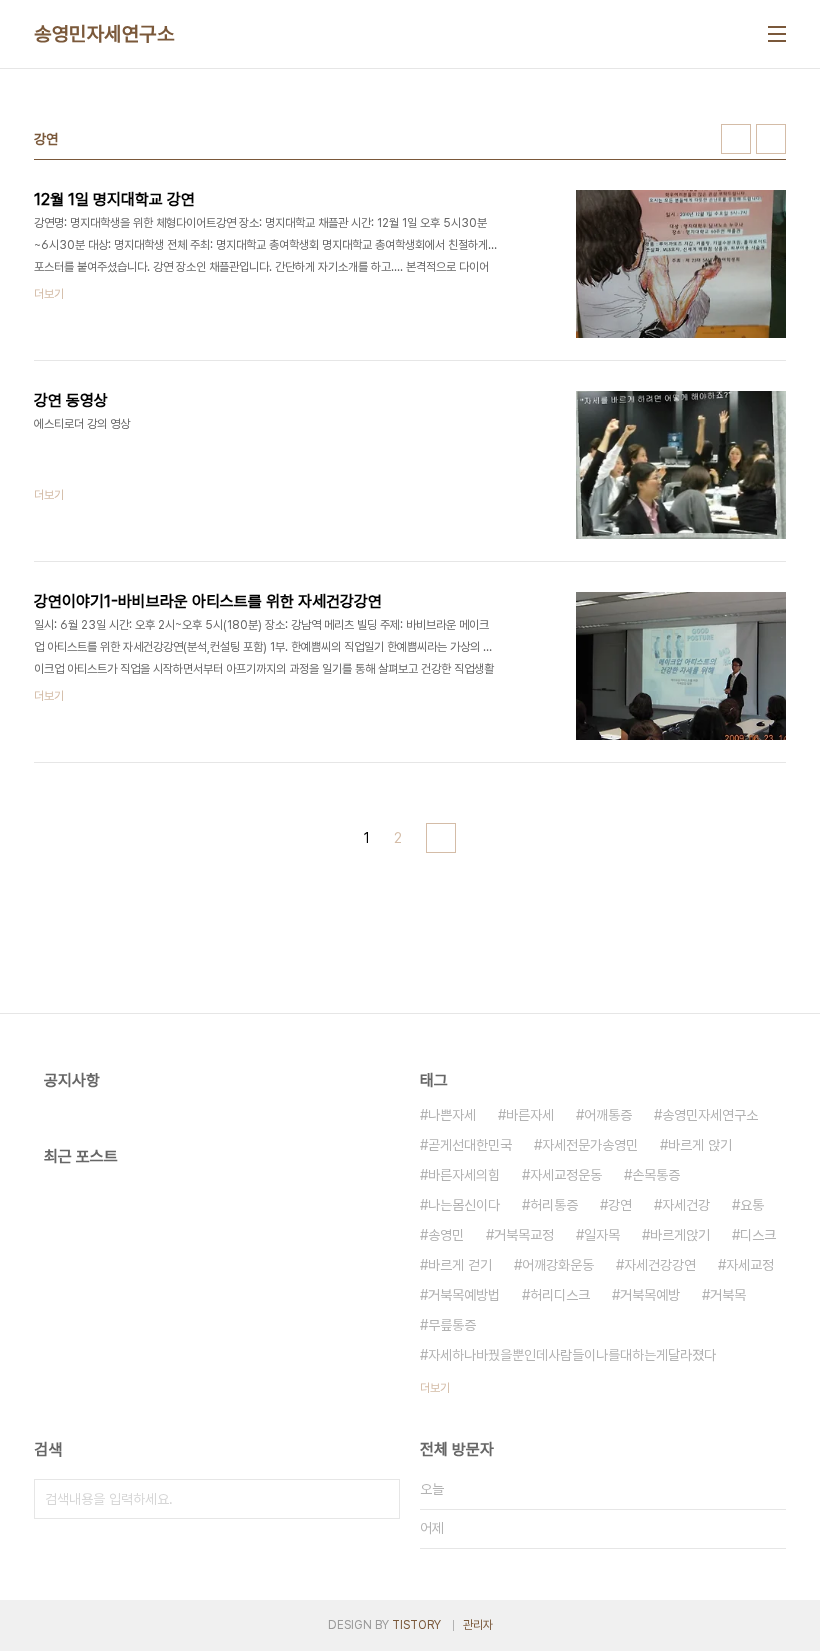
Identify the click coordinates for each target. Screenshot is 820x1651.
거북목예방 (650, 1295)
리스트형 (771, 139)
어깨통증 (608, 1115)
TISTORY (416, 1625)
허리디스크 (560, 1295)
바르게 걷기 (460, 1265)
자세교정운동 (566, 1175)
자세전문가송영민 (590, 1145)
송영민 (446, 1235)
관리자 (478, 1625)
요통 (752, 1205)
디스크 (758, 1235)
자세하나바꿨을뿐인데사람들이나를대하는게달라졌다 (572, 1355)
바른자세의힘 (464, 1175)
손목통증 (656, 1175)
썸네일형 (736, 139)
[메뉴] (777, 34)
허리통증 (554, 1205)
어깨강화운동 (558, 1265)
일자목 (602, 1235)
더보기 (435, 1388)
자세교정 (750, 1265)
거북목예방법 (464, 1295)
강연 (620, 1205)
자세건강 (686, 1205)
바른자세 (530, 1115)
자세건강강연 (660, 1265)
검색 (380, 1499)
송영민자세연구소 (104, 34)
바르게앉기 (680, 1235)
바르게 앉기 (700, 1145)
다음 (441, 838)
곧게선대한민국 (470, 1145)
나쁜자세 (452, 1115)
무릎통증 (452, 1325)
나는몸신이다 (464, 1205)
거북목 (728, 1295)
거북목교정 (524, 1235)
